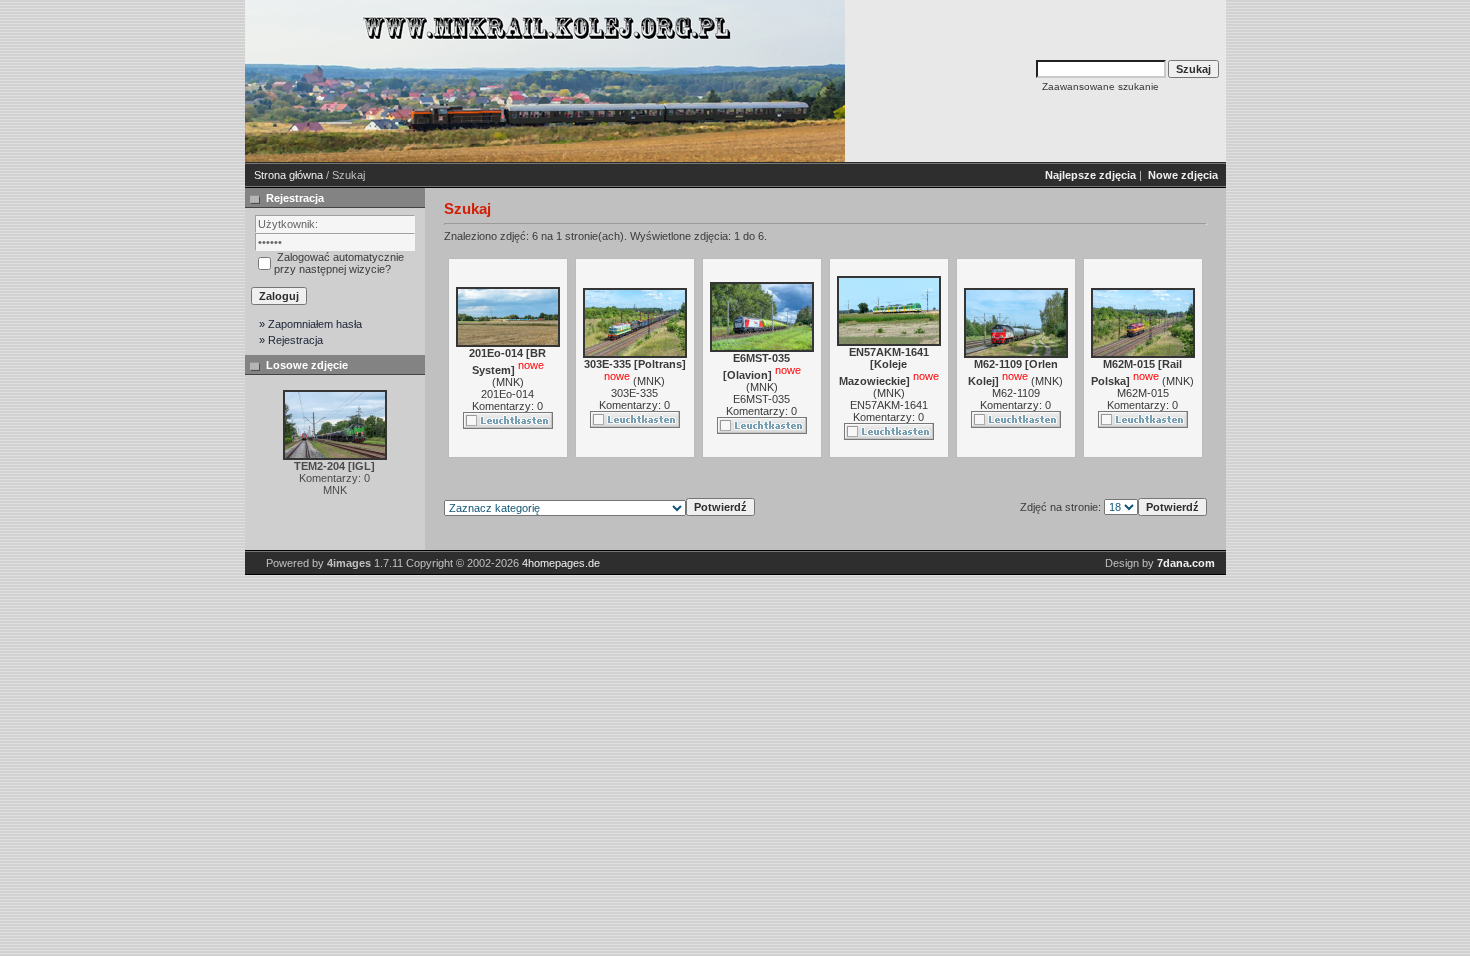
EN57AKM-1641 (889, 405)
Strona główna (288, 175)
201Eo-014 (507, 394)
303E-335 (634, 393)
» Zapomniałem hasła (310, 324)
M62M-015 (1143, 393)
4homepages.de (561, 563)
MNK (508, 382)
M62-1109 (1016, 393)
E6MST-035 (761, 399)
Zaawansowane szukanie (1100, 86)
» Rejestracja (291, 340)
